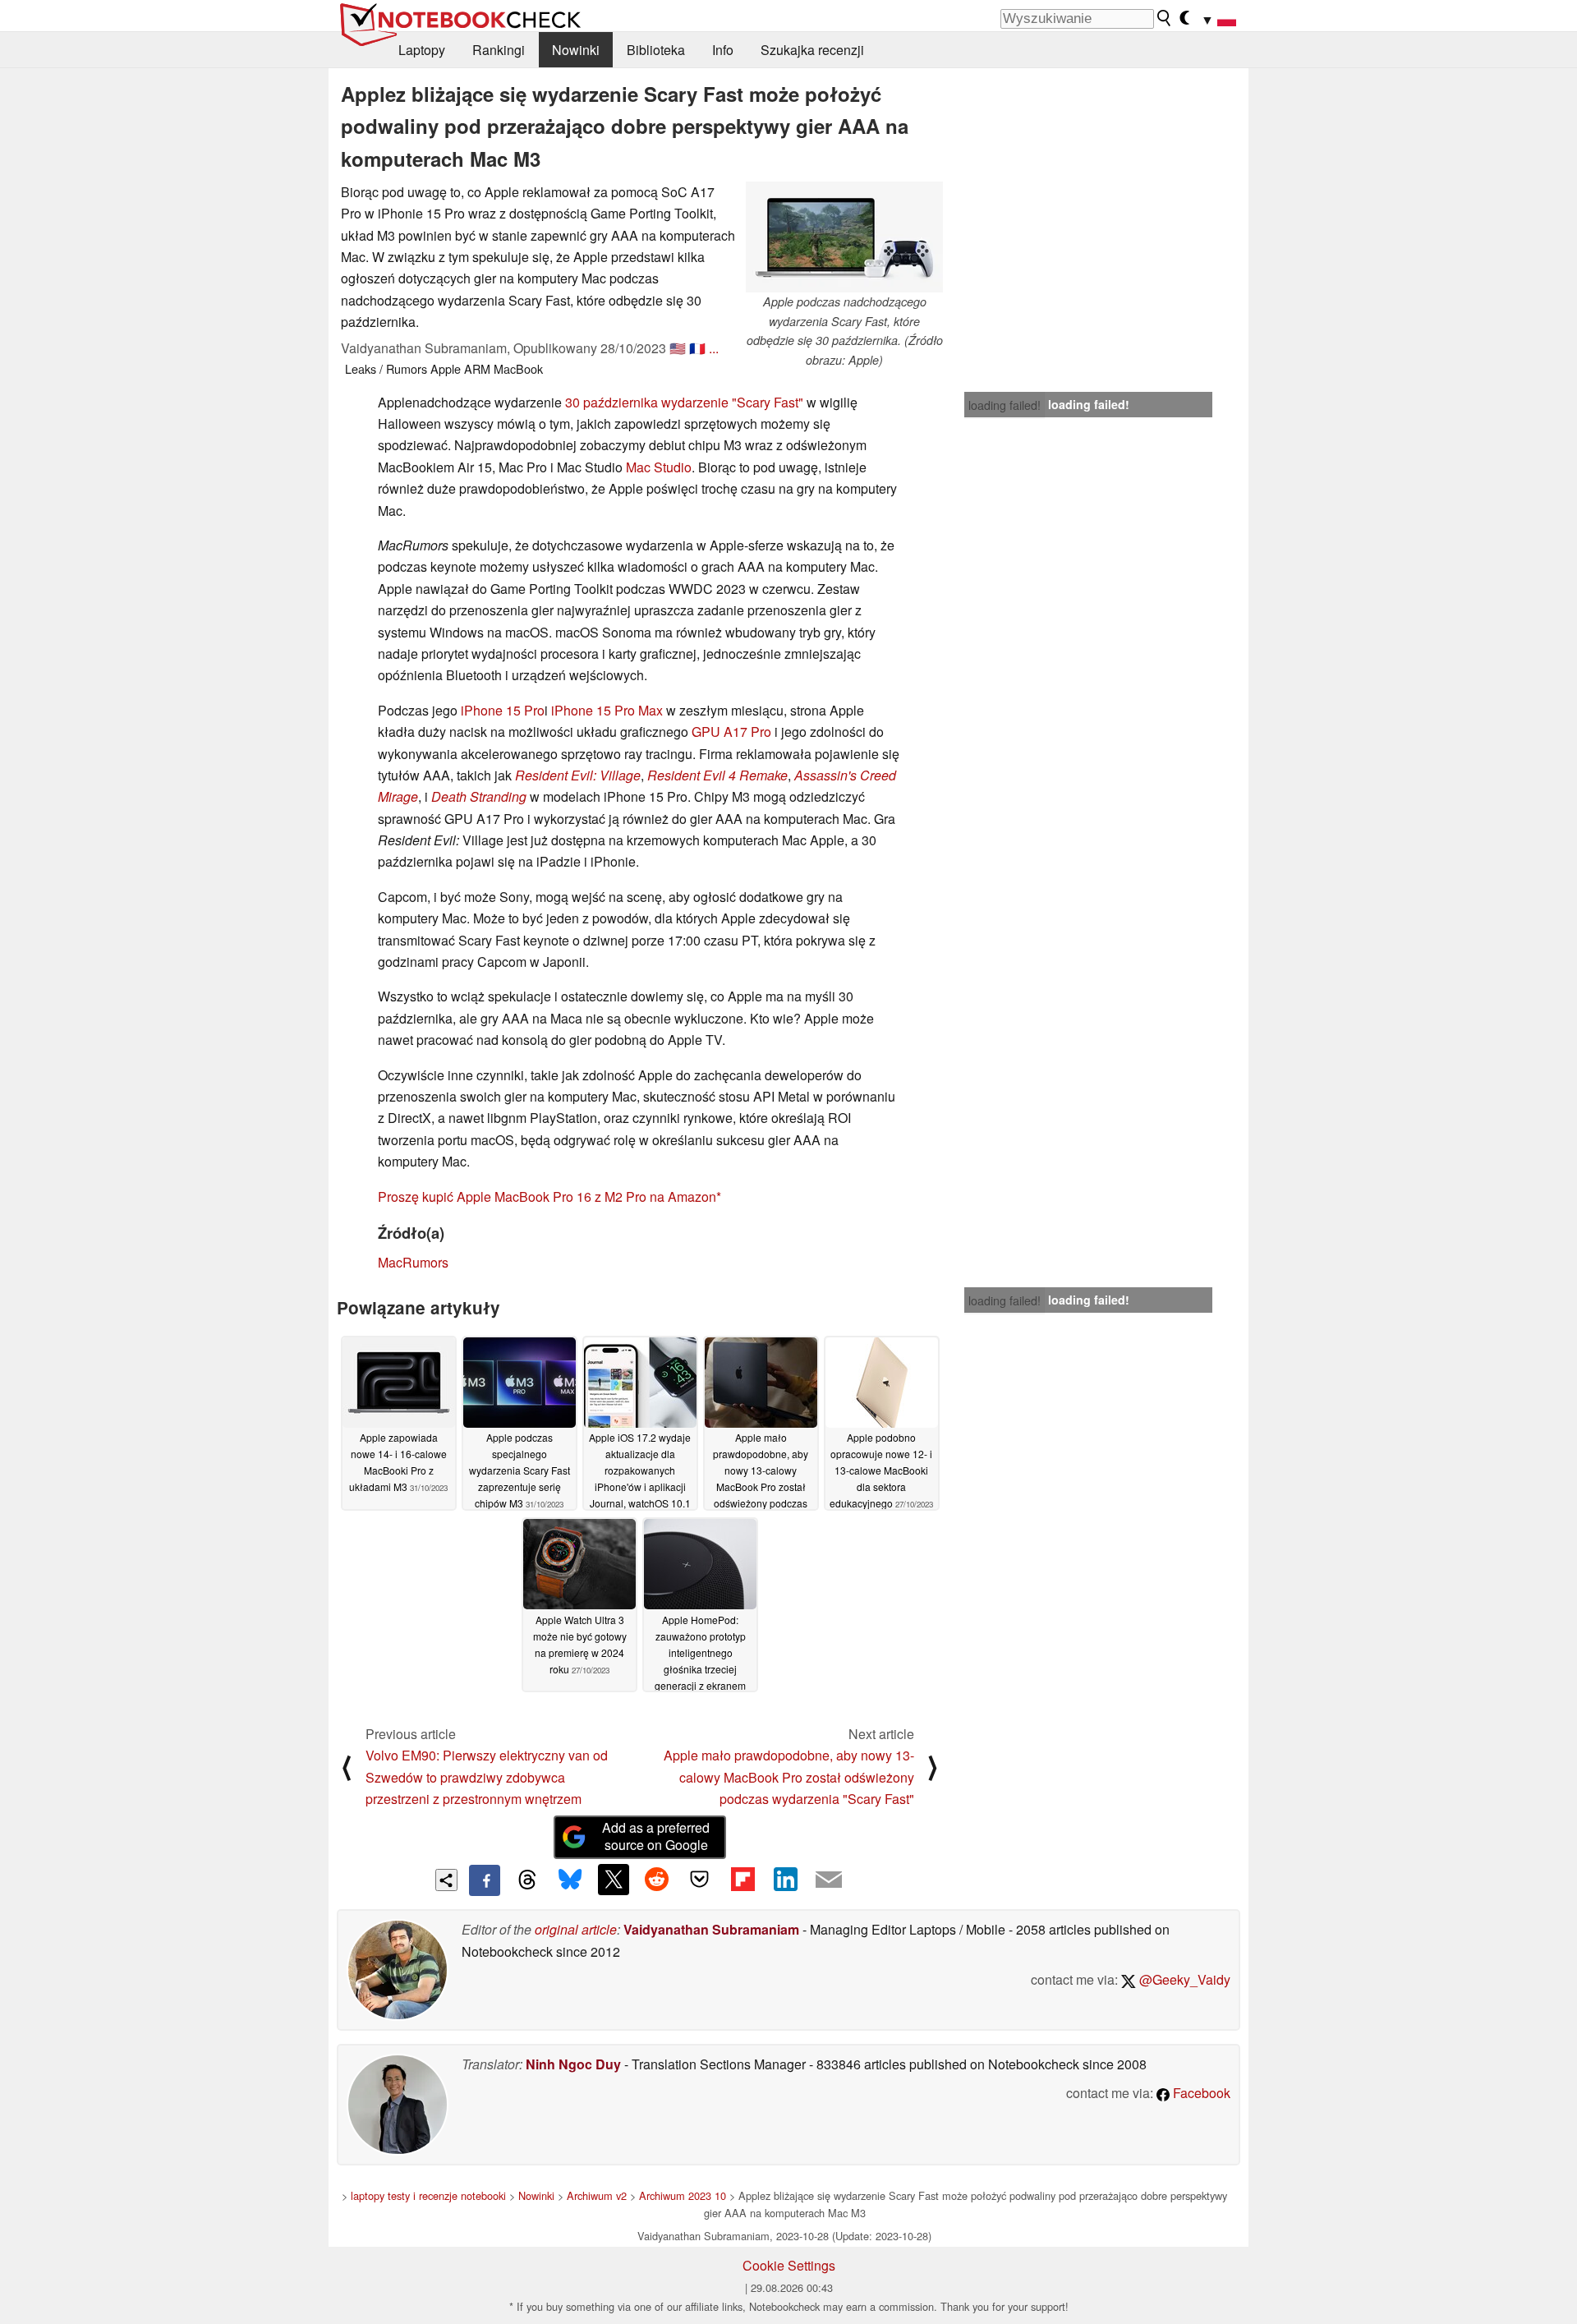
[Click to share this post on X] (614, 1880)
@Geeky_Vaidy (1183, 1979)
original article (576, 1929)
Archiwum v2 (597, 2195)
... (714, 348)
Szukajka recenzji (812, 50)
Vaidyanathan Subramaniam (711, 1929)
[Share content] (446, 1880)
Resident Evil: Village (578, 775)
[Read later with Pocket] (700, 1880)
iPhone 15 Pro (503, 710)
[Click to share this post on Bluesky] (570, 1880)
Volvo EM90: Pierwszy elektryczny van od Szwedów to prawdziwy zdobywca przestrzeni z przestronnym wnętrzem (487, 1777)
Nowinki (576, 50)
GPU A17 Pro (731, 732)
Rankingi (499, 50)
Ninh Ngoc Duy (573, 2064)
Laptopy (422, 50)
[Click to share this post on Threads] (527, 1880)
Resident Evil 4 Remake (717, 775)
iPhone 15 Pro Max (607, 710)
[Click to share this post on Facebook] (485, 1880)
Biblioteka (656, 50)
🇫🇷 (697, 348)
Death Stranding (479, 796)
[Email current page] (829, 1880)
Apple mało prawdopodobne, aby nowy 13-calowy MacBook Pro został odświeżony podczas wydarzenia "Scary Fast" (789, 1777)
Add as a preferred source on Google (656, 1836)
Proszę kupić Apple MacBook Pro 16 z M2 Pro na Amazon (547, 1197)
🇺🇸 (678, 348)
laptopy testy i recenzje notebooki (428, 2195)
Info (723, 50)
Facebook (1200, 2093)
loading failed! (1005, 405)
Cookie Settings (789, 2265)
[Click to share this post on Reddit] (656, 1880)
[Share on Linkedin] (785, 1880)
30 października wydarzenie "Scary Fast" (684, 402)
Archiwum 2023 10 (683, 2195)
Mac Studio (659, 467)
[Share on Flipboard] (743, 1880)
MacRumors (413, 1262)
